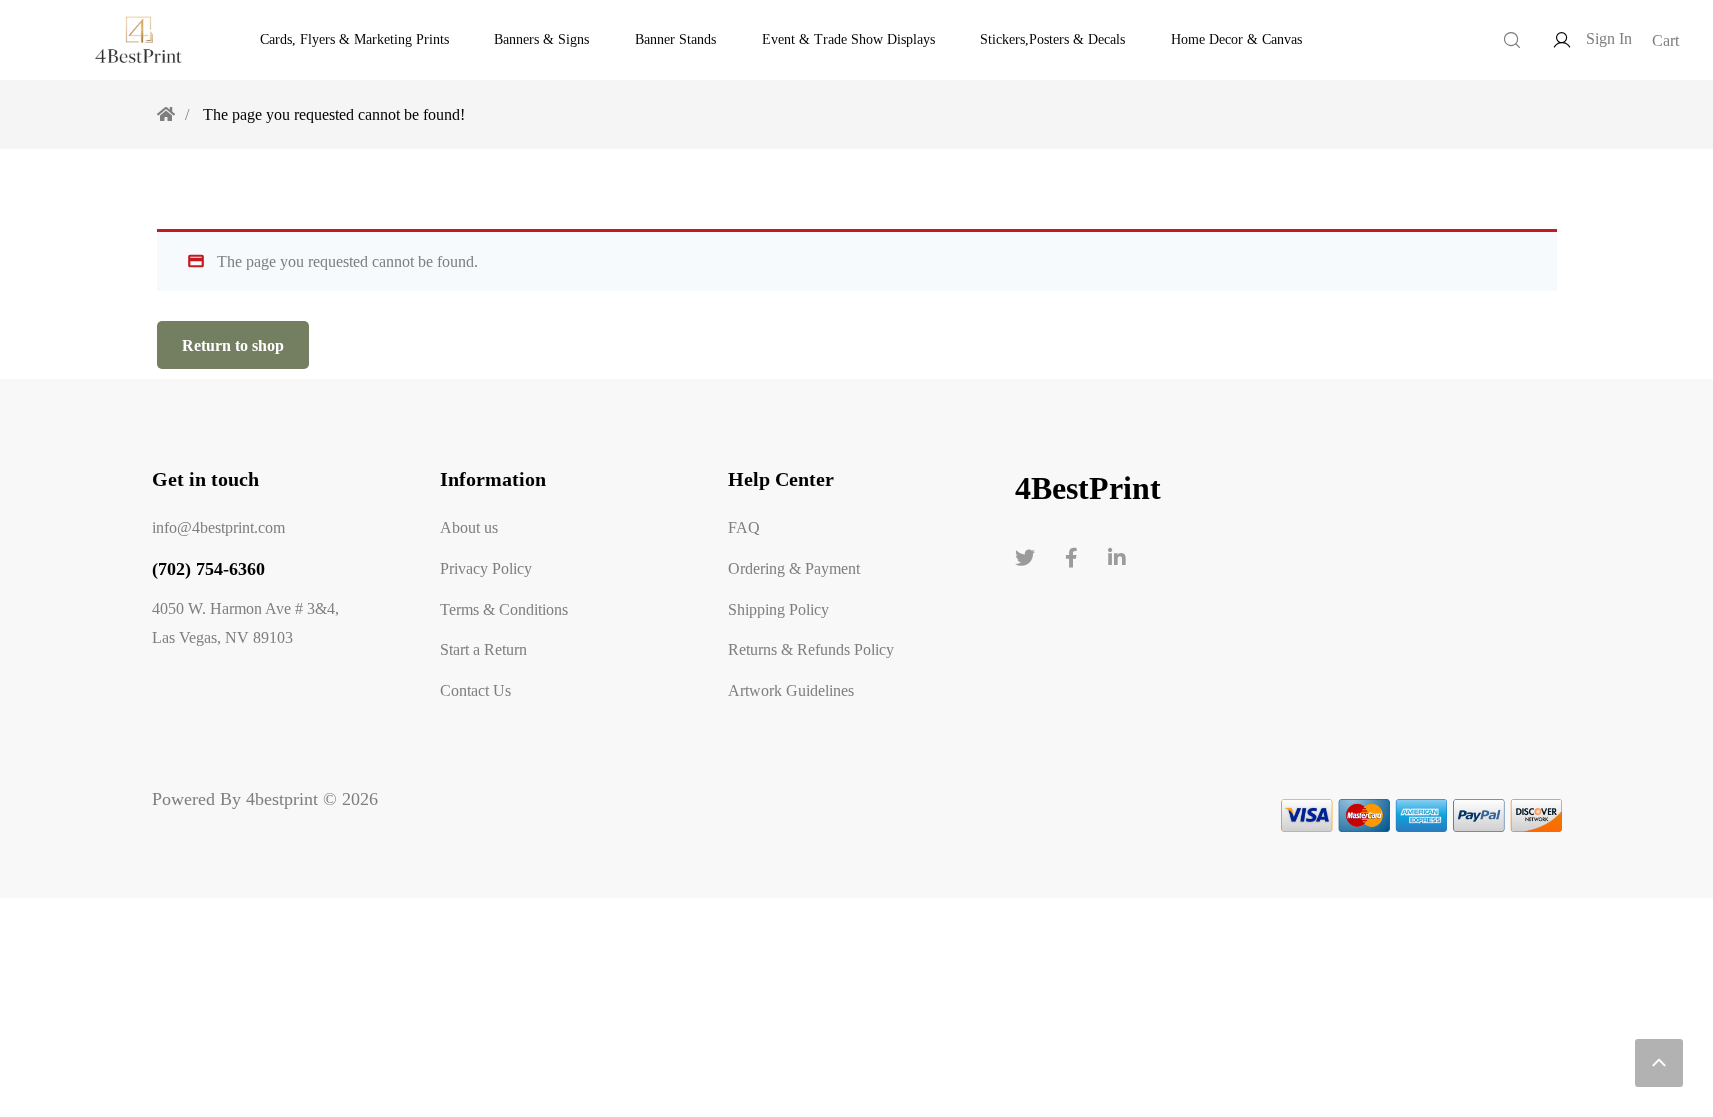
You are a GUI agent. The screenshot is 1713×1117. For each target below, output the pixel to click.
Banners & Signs (541, 39)
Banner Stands (675, 39)
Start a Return (483, 649)
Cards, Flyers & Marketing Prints (354, 39)
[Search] (1512, 40)
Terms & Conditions (504, 609)
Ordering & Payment (794, 568)
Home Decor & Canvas (1236, 39)
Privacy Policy (486, 568)
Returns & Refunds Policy (811, 649)
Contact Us (475, 690)
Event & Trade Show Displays (848, 39)
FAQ (744, 527)
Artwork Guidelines (791, 690)
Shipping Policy (778, 609)
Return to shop (233, 345)
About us (469, 527)
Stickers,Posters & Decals (1052, 39)
